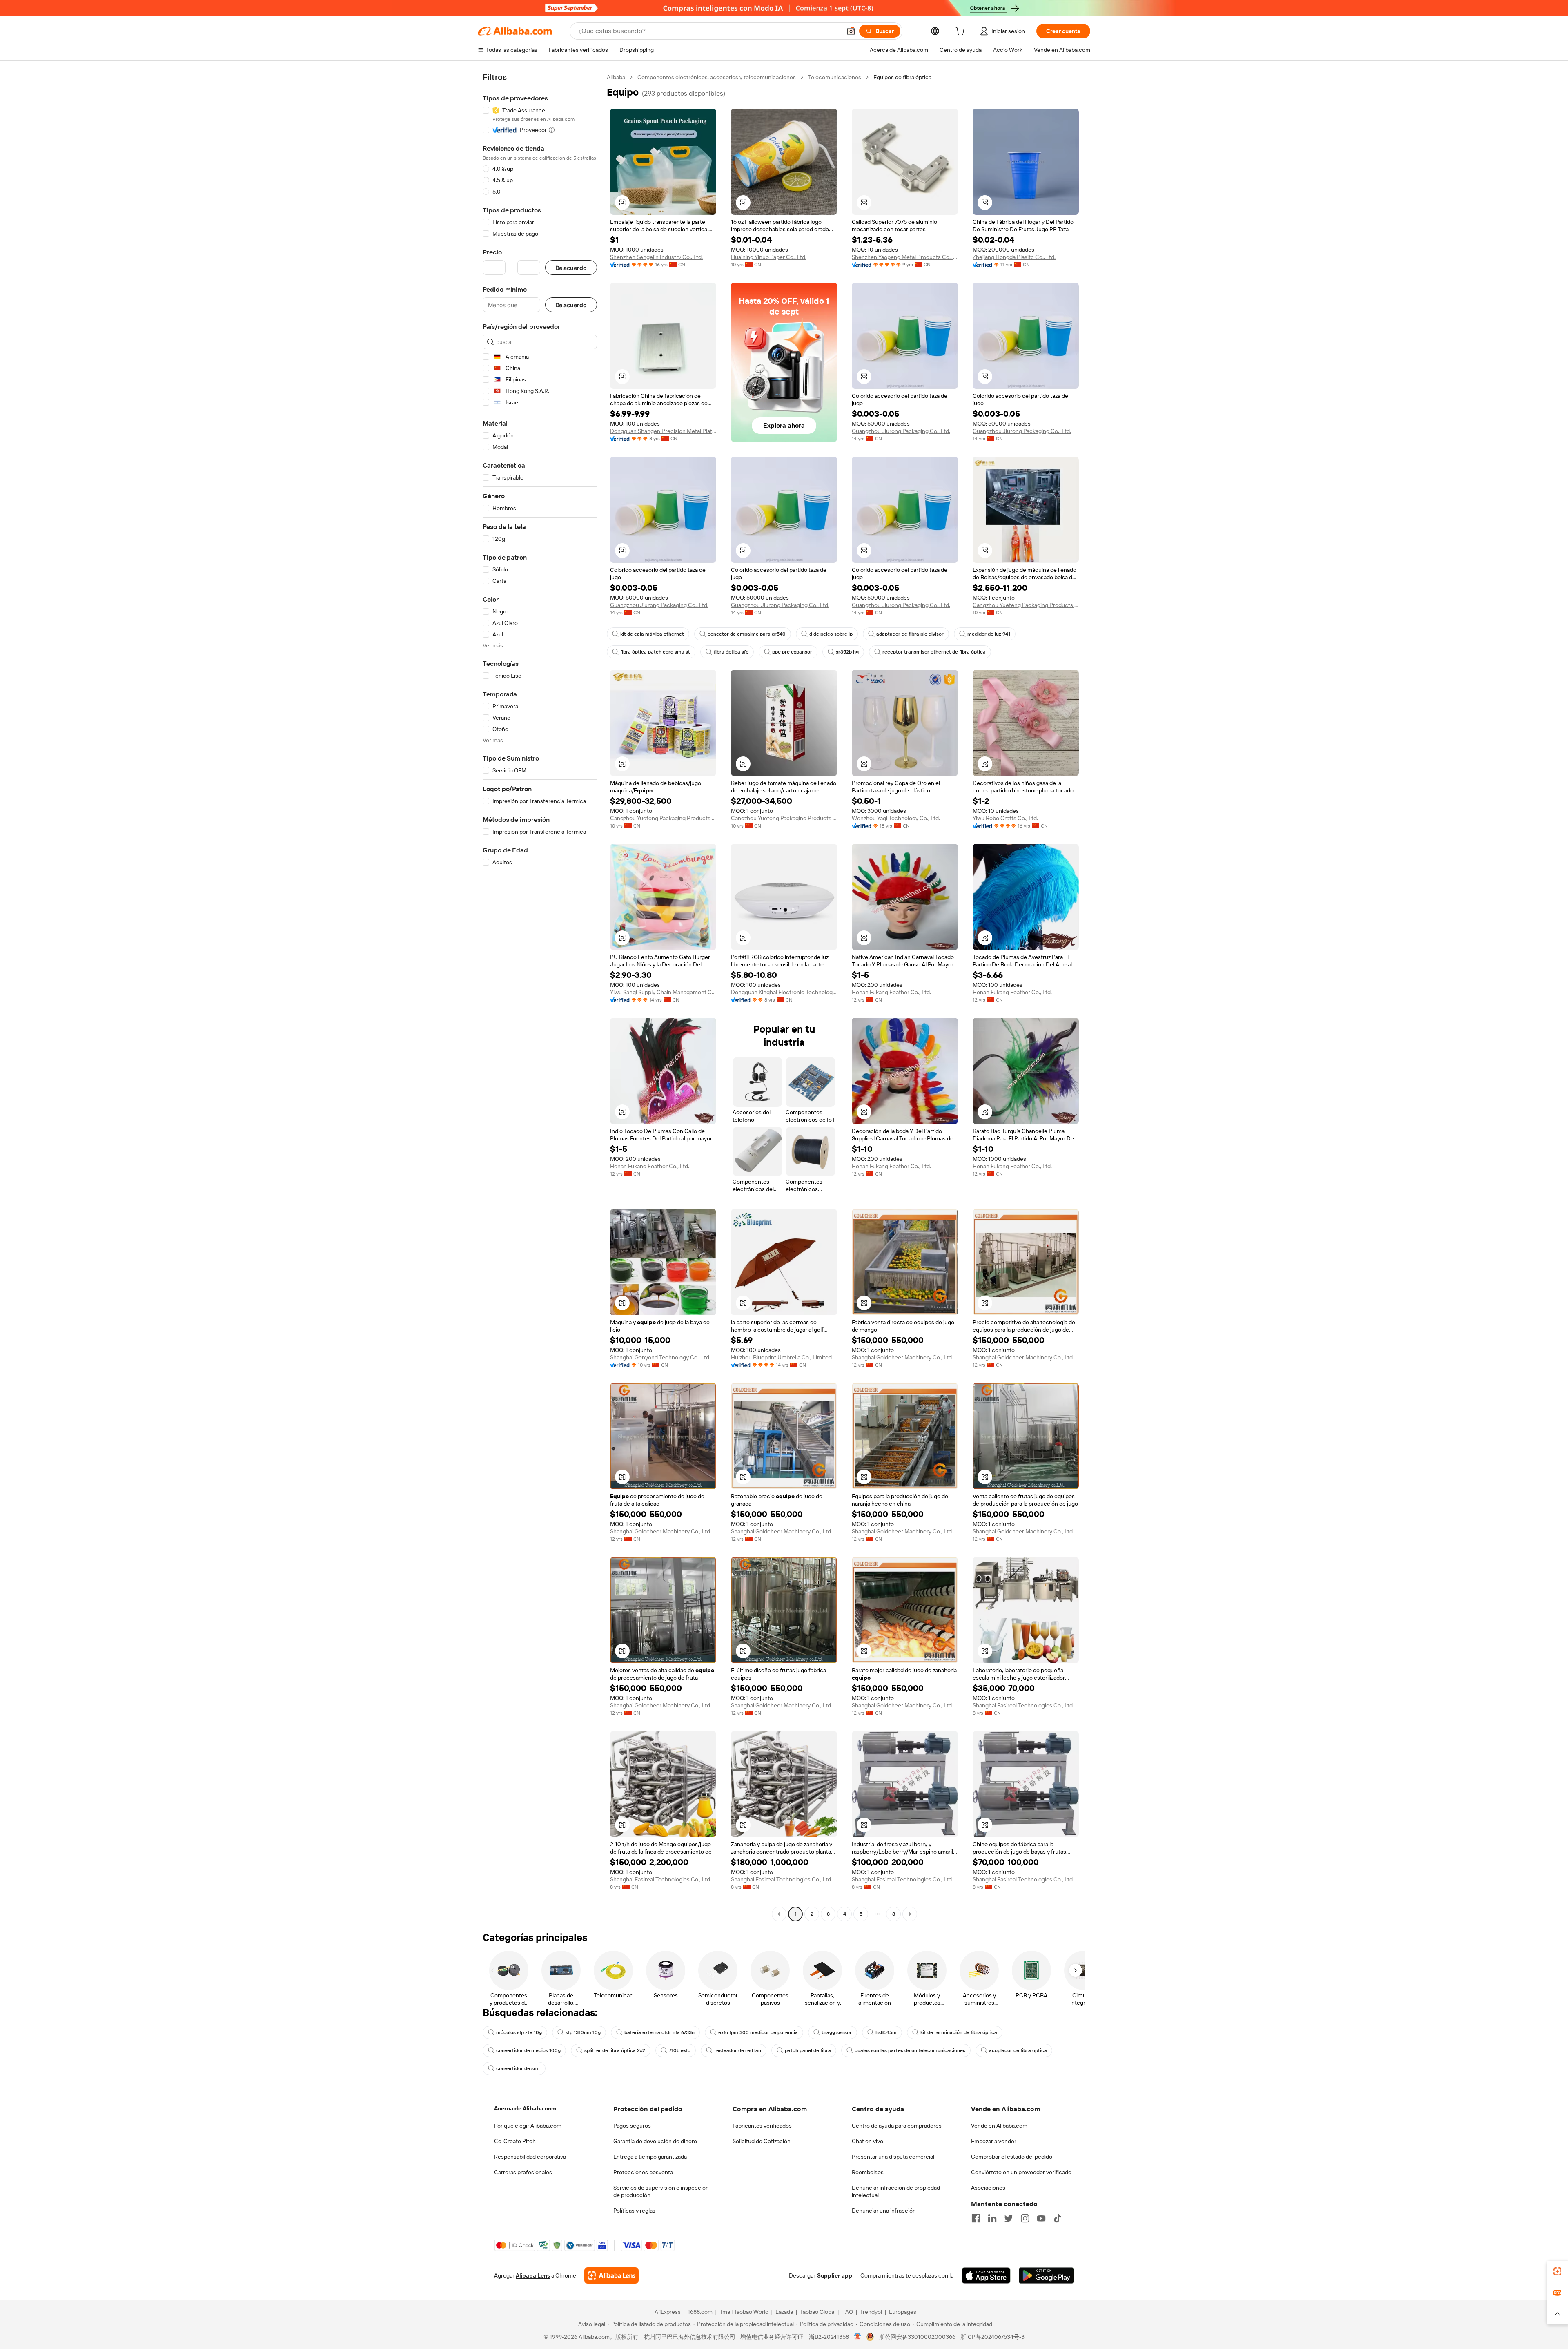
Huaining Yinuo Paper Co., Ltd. (769, 257)
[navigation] (540, 997)
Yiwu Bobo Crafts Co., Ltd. (1005, 818)
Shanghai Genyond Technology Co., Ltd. (660, 1357)
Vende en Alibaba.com (999, 2126)
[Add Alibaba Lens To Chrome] (611, 2275)
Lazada (784, 2312)
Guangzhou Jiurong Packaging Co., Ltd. (901, 431)
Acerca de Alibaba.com (525, 2108)
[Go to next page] (910, 1914)
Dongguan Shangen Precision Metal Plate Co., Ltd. (663, 431)
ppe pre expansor (792, 652)
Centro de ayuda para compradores (897, 2126)
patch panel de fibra (808, 2050)
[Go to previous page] (779, 1914)
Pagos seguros (632, 2126)
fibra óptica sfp (731, 652)
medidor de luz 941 (989, 634)
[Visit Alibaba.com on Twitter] (1009, 2218)
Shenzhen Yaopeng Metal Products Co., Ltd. (905, 257)
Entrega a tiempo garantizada (650, 2157)
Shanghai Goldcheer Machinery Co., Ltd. (902, 1357)
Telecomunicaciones (835, 77)
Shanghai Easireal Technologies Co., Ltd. (1023, 1705)
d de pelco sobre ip (831, 634)
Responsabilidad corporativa (530, 2157)
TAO (848, 2312)
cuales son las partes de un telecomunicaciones (910, 2050)
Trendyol (871, 2312)
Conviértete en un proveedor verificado (1021, 2172)
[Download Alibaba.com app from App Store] (986, 2275)
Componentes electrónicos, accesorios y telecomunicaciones (717, 77)
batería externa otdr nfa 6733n (659, 2032)
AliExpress (668, 2312)
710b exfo (680, 2050)
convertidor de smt (518, 2068)
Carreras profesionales (523, 2172)
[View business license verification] (858, 2337)
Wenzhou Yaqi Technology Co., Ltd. (896, 818)
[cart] (962, 32)
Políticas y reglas (634, 2211)
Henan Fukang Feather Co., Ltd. (891, 992)
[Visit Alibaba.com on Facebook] (976, 2218)
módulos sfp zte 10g (519, 2032)
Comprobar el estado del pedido (1012, 2157)
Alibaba (616, 77)
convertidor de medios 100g (528, 2050)
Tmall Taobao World (744, 2312)
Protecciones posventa (643, 2172)
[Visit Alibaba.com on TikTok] (1058, 2218)
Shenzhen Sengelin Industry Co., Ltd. (656, 257)
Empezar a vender (994, 2141)
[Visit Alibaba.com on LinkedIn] (992, 2218)
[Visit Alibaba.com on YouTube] (1041, 2218)
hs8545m (886, 2032)
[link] (1557, 2271)
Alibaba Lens (533, 2275)
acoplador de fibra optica (1018, 2050)
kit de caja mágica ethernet (652, 634)
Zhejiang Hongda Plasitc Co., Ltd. (1014, 257)
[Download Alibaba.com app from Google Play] (1046, 2275)
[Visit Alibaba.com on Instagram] (1025, 2218)
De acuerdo (571, 268)
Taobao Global (818, 2312)
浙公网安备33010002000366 (917, 2337)
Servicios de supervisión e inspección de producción (661, 2191)
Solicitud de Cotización (762, 2141)
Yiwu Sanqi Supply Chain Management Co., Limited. (663, 992)
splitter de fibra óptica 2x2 (615, 2050)
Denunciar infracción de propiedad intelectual (896, 2191)
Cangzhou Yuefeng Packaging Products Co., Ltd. (1026, 605)
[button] (851, 31)
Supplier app (835, 2275)
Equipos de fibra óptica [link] (902, 77)
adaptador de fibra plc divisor (910, 634)
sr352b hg (847, 652)
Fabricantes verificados (762, 2126)
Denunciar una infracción (884, 2211)
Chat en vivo (868, 2141)
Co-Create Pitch (515, 2141)
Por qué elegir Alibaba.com (528, 2126)
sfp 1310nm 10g (583, 2032)
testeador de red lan (738, 2050)
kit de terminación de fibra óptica (959, 2032)
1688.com (700, 2312)
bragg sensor (837, 2032)
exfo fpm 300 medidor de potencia (758, 2032)
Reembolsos (868, 2172)
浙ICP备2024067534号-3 (992, 2337)
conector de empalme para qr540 (747, 634)
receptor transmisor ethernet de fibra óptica (934, 652)
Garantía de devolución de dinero (655, 2141)
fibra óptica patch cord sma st (655, 652)
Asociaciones (988, 2188)
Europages (903, 2312)
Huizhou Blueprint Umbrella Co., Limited (781, 1357)
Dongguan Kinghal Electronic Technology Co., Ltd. (784, 992)
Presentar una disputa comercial (893, 2157)
